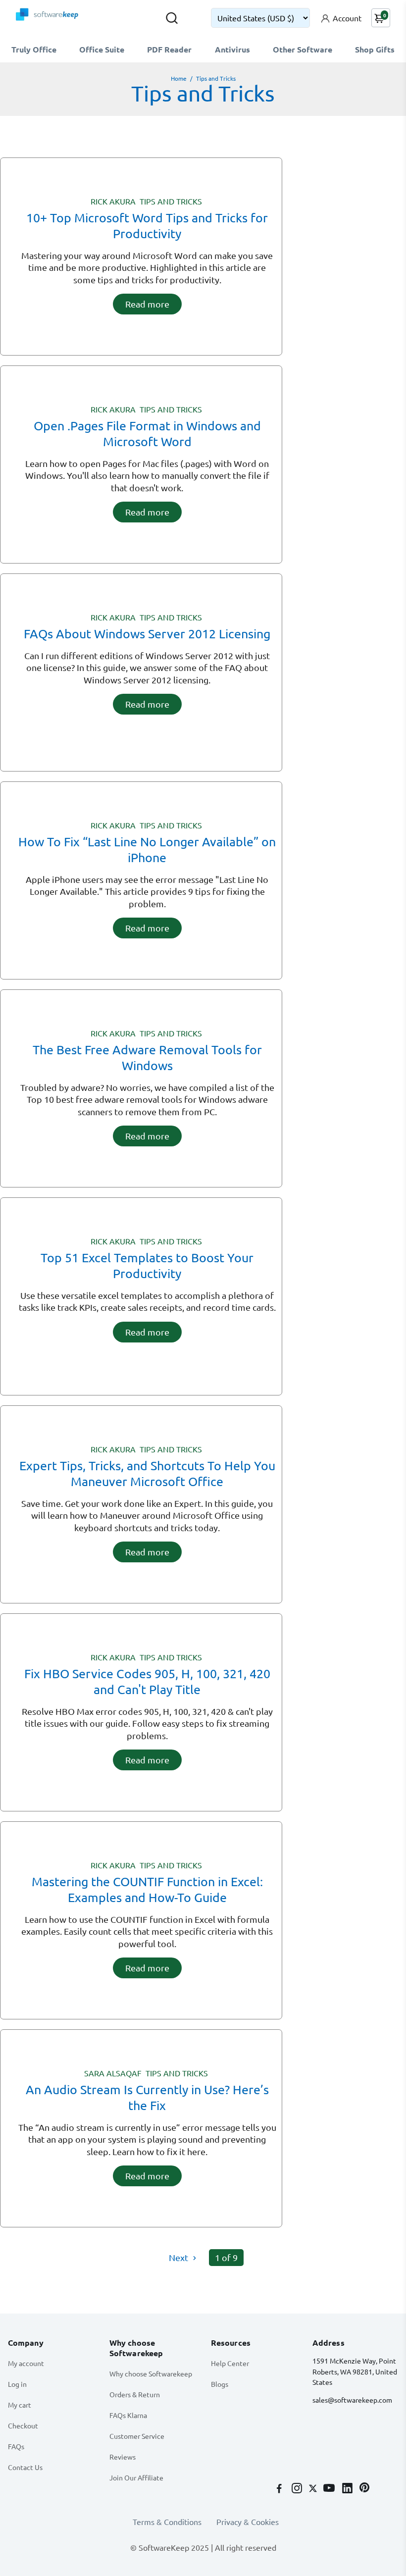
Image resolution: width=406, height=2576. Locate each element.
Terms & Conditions (167, 2522)
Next (179, 2257)
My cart (20, 2405)
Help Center (230, 2363)
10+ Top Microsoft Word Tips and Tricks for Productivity (147, 226)
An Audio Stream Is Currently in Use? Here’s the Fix (147, 2097)
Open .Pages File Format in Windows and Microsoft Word (147, 434)
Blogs (220, 2384)
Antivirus (232, 49)
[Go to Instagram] (298, 2489)
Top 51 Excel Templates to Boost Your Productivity (147, 1265)
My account (26, 2363)
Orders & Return (135, 2394)
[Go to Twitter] (314, 2489)
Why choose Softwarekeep (151, 2373)
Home (179, 78)
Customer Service (137, 2436)
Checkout (23, 2425)
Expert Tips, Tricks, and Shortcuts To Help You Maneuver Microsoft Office (147, 1473)
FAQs (16, 2446)
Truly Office (34, 49)
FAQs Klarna (128, 2415)
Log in (17, 2384)
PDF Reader (169, 49)
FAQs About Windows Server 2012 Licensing (147, 634)
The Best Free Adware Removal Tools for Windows (147, 1057)
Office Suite (102, 49)
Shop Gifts (375, 49)
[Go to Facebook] (280, 2489)
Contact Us (25, 2467)
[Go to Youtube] (330, 2489)
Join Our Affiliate (136, 2477)
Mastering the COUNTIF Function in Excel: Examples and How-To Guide (147, 1889)
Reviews (123, 2457)
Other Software (303, 49)
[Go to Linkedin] (348, 2489)
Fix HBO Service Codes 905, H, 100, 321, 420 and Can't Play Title (147, 1681)
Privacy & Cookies (248, 2522)
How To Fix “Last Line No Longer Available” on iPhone (147, 850)
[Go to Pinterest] (364, 2489)
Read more (147, 304)
